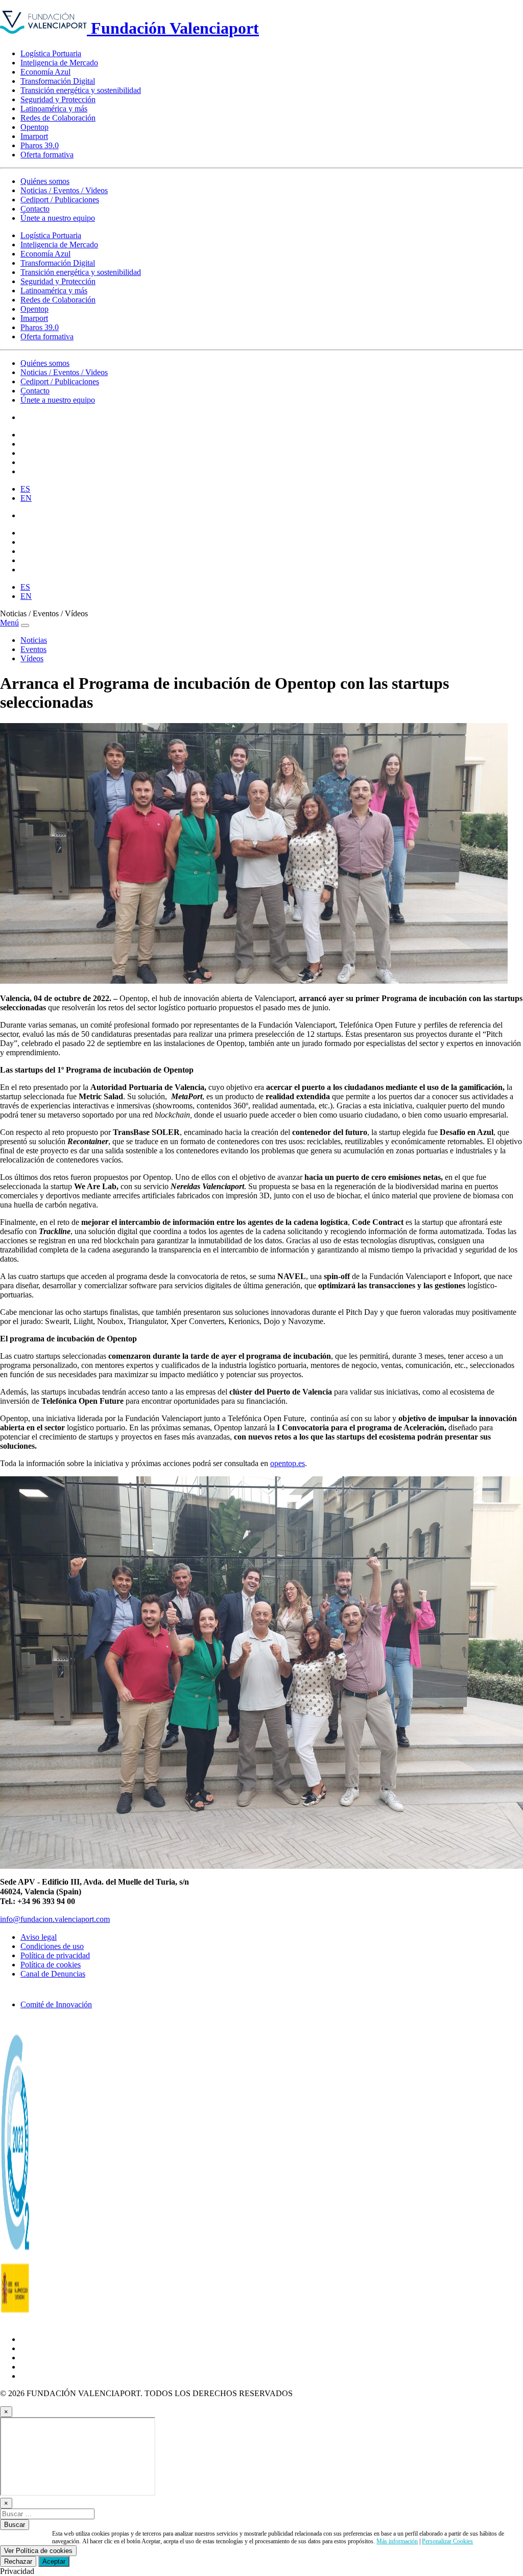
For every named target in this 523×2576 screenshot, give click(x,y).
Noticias (34, 640)
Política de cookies (51, 1965)
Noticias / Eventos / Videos (64, 190)
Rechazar (18, 2561)
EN (26, 498)
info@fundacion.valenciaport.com (55, 1919)
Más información (397, 2541)
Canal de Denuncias (53, 1974)
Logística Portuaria (51, 53)
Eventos (33, 649)
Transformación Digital (58, 81)
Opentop (34, 127)
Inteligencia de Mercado (59, 63)
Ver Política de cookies (38, 2551)
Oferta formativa (47, 155)
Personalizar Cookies (447, 2541)
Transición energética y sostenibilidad (81, 90)
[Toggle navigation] (25, 625)
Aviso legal (39, 1937)
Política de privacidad (55, 1955)
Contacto (35, 209)
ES (25, 489)
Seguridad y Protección (58, 99)
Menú (9, 623)
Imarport (34, 136)
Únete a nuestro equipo (58, 218)
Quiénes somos (45, 181)
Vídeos (32, 658)
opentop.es (288, 1463)
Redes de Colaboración (58, 118)
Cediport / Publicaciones (60, 200)
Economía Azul (45, 72)
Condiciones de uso (52, 1946)
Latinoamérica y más (54, 109)
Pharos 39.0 (40, 145)
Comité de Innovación (56, 2004)
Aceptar (54, 2561)
